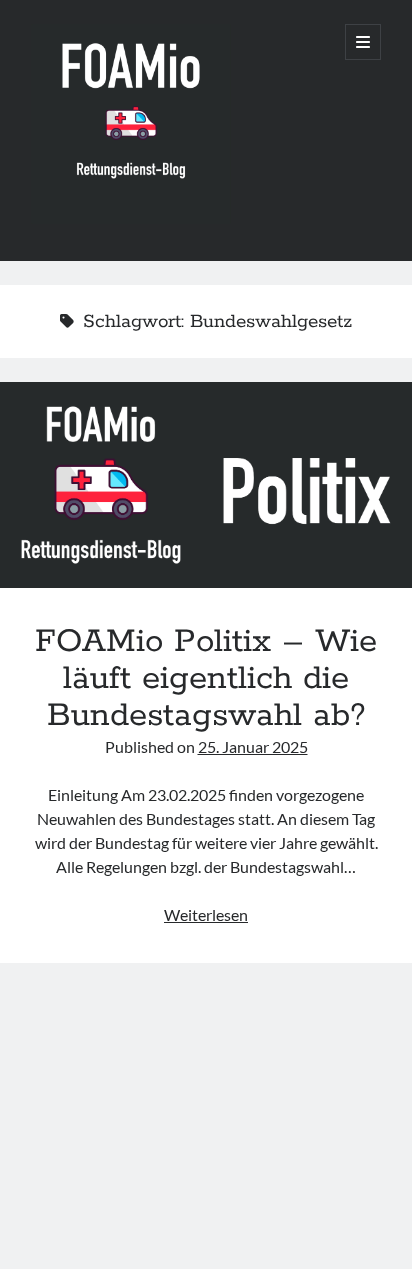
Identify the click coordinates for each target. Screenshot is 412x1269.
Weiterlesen (206, 914)
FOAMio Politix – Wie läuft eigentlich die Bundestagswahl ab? (206, 485)
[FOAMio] (131, 219)
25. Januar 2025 (253, 746)
